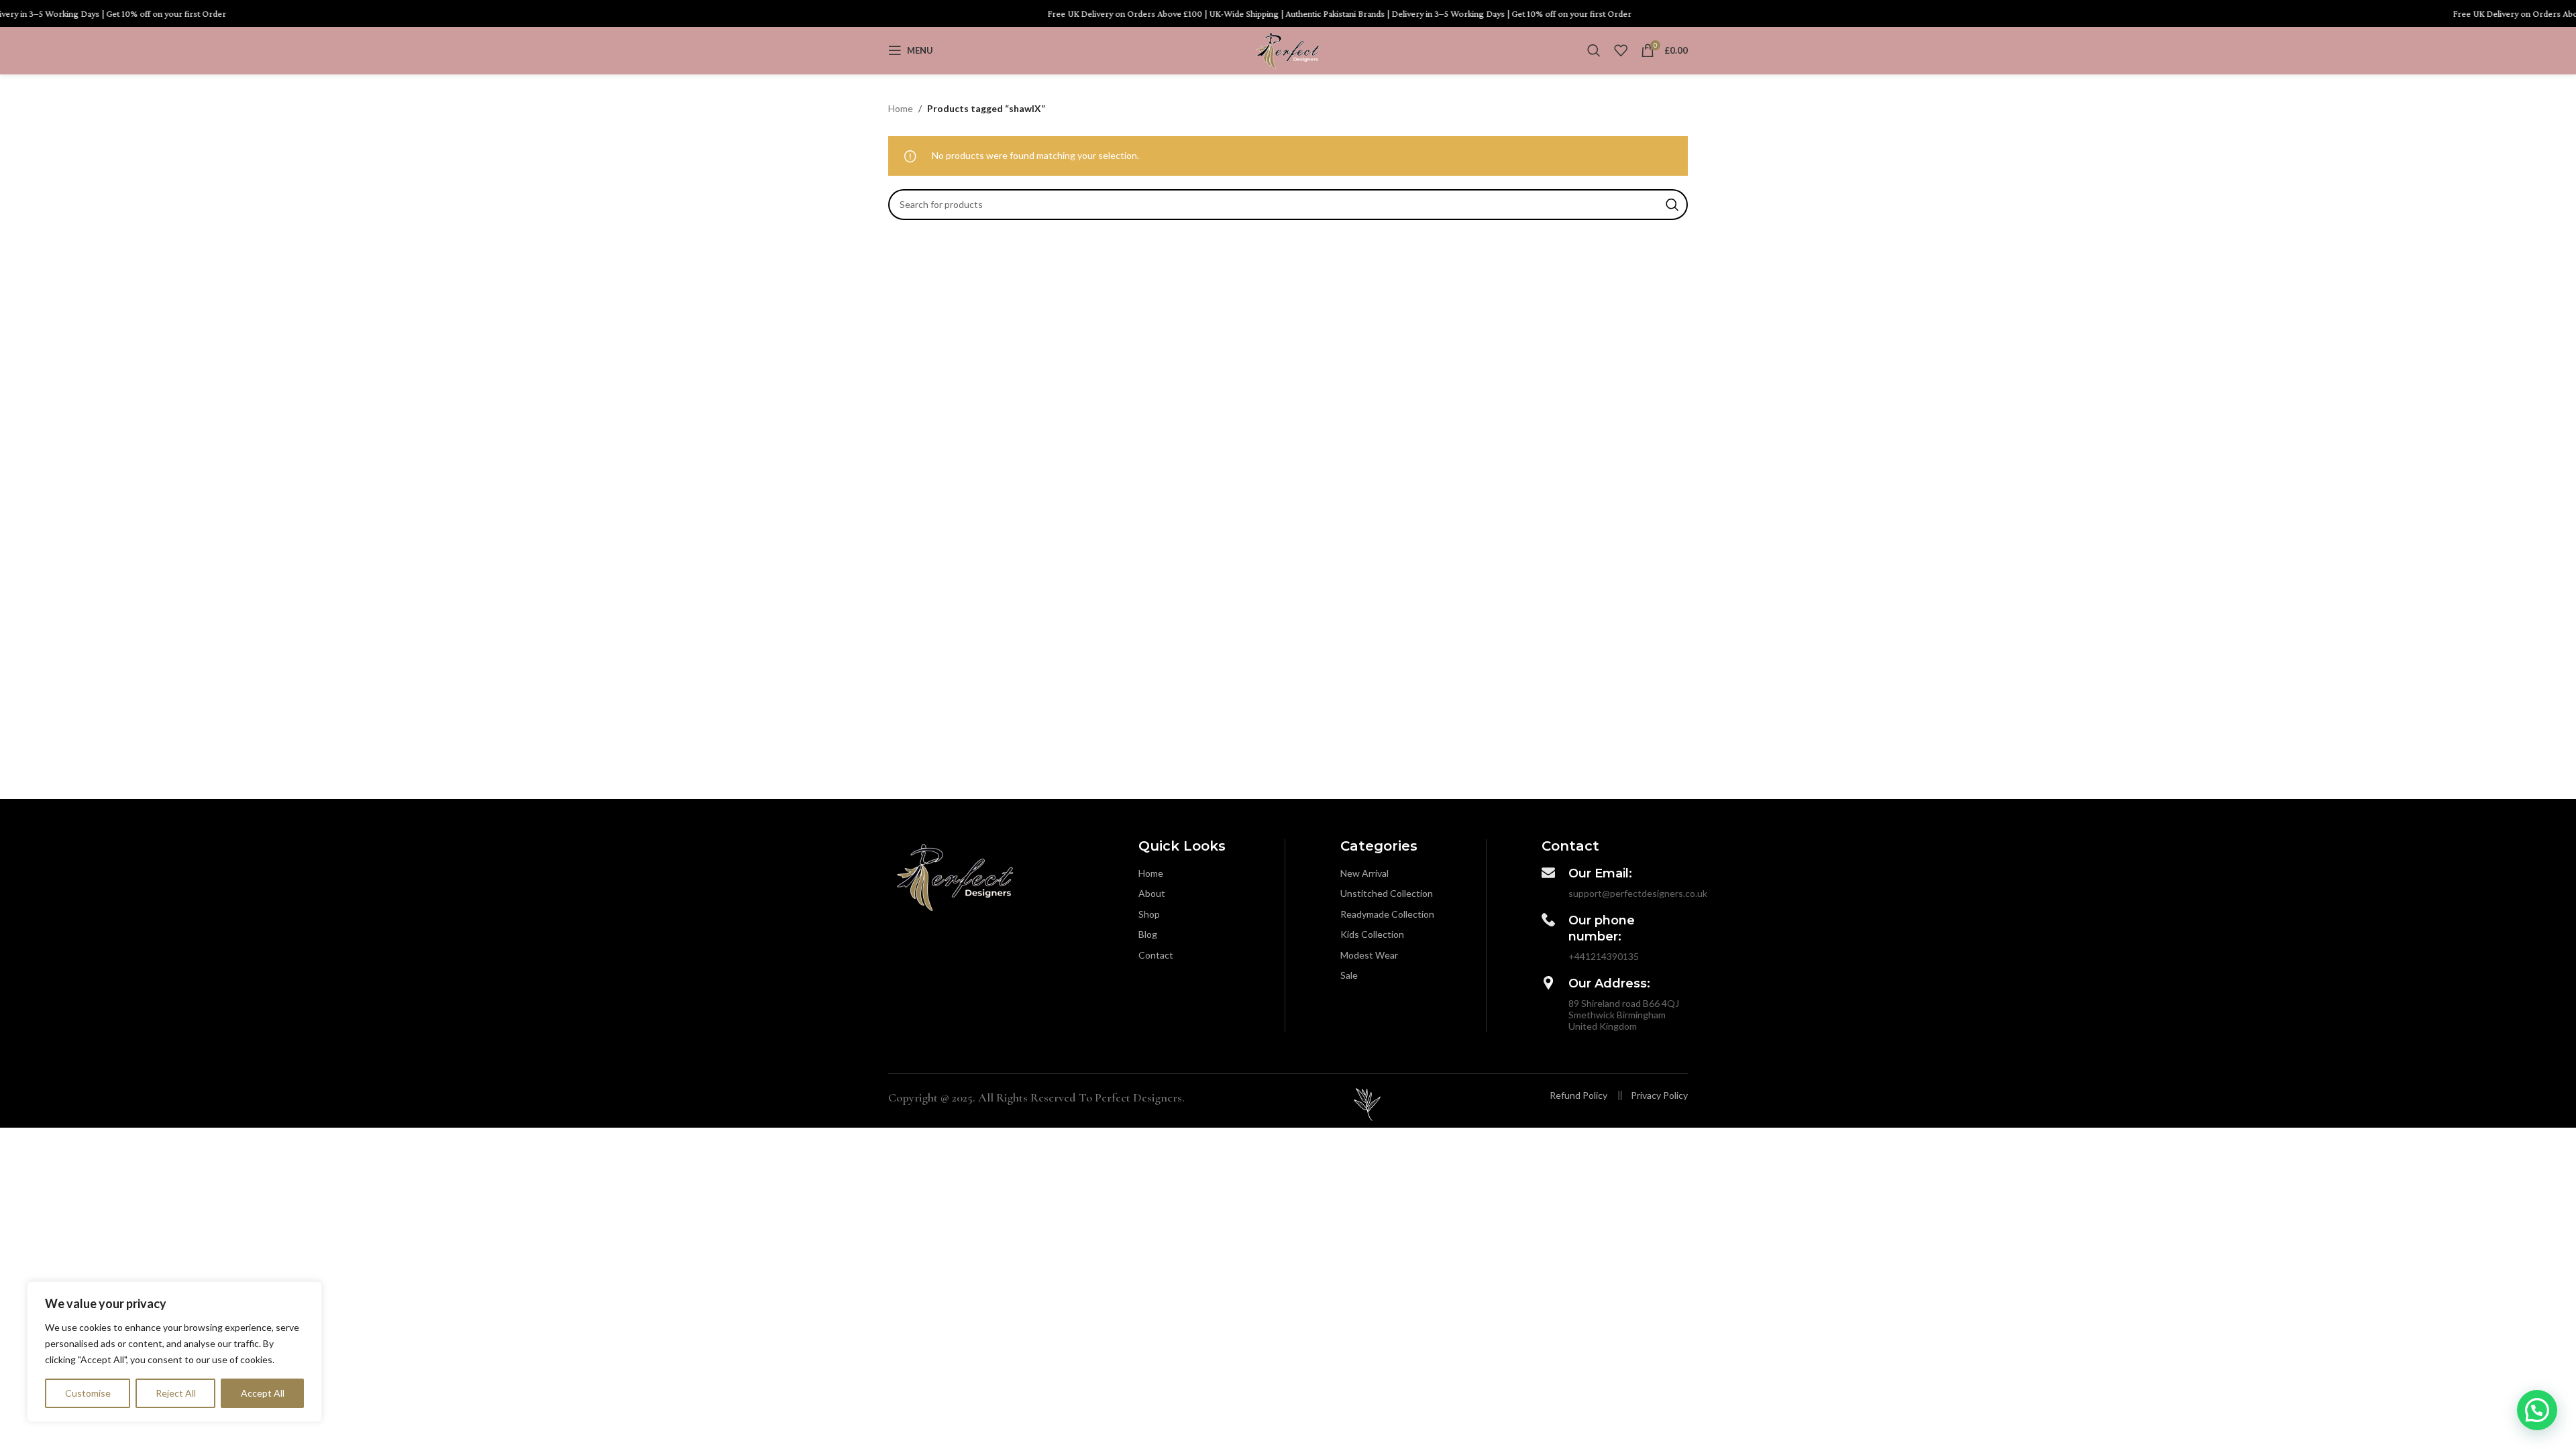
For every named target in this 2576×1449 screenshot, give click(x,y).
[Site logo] (1288, 49)
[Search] (1594, 50)
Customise (88, 1393)
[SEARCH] (1672, 205)
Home (901, 108)
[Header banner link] (1288, 13)
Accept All (263, 1393)
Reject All (176, 1393)
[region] (174, 1352)
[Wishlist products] (1621, 50)
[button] (2537, 1410)
